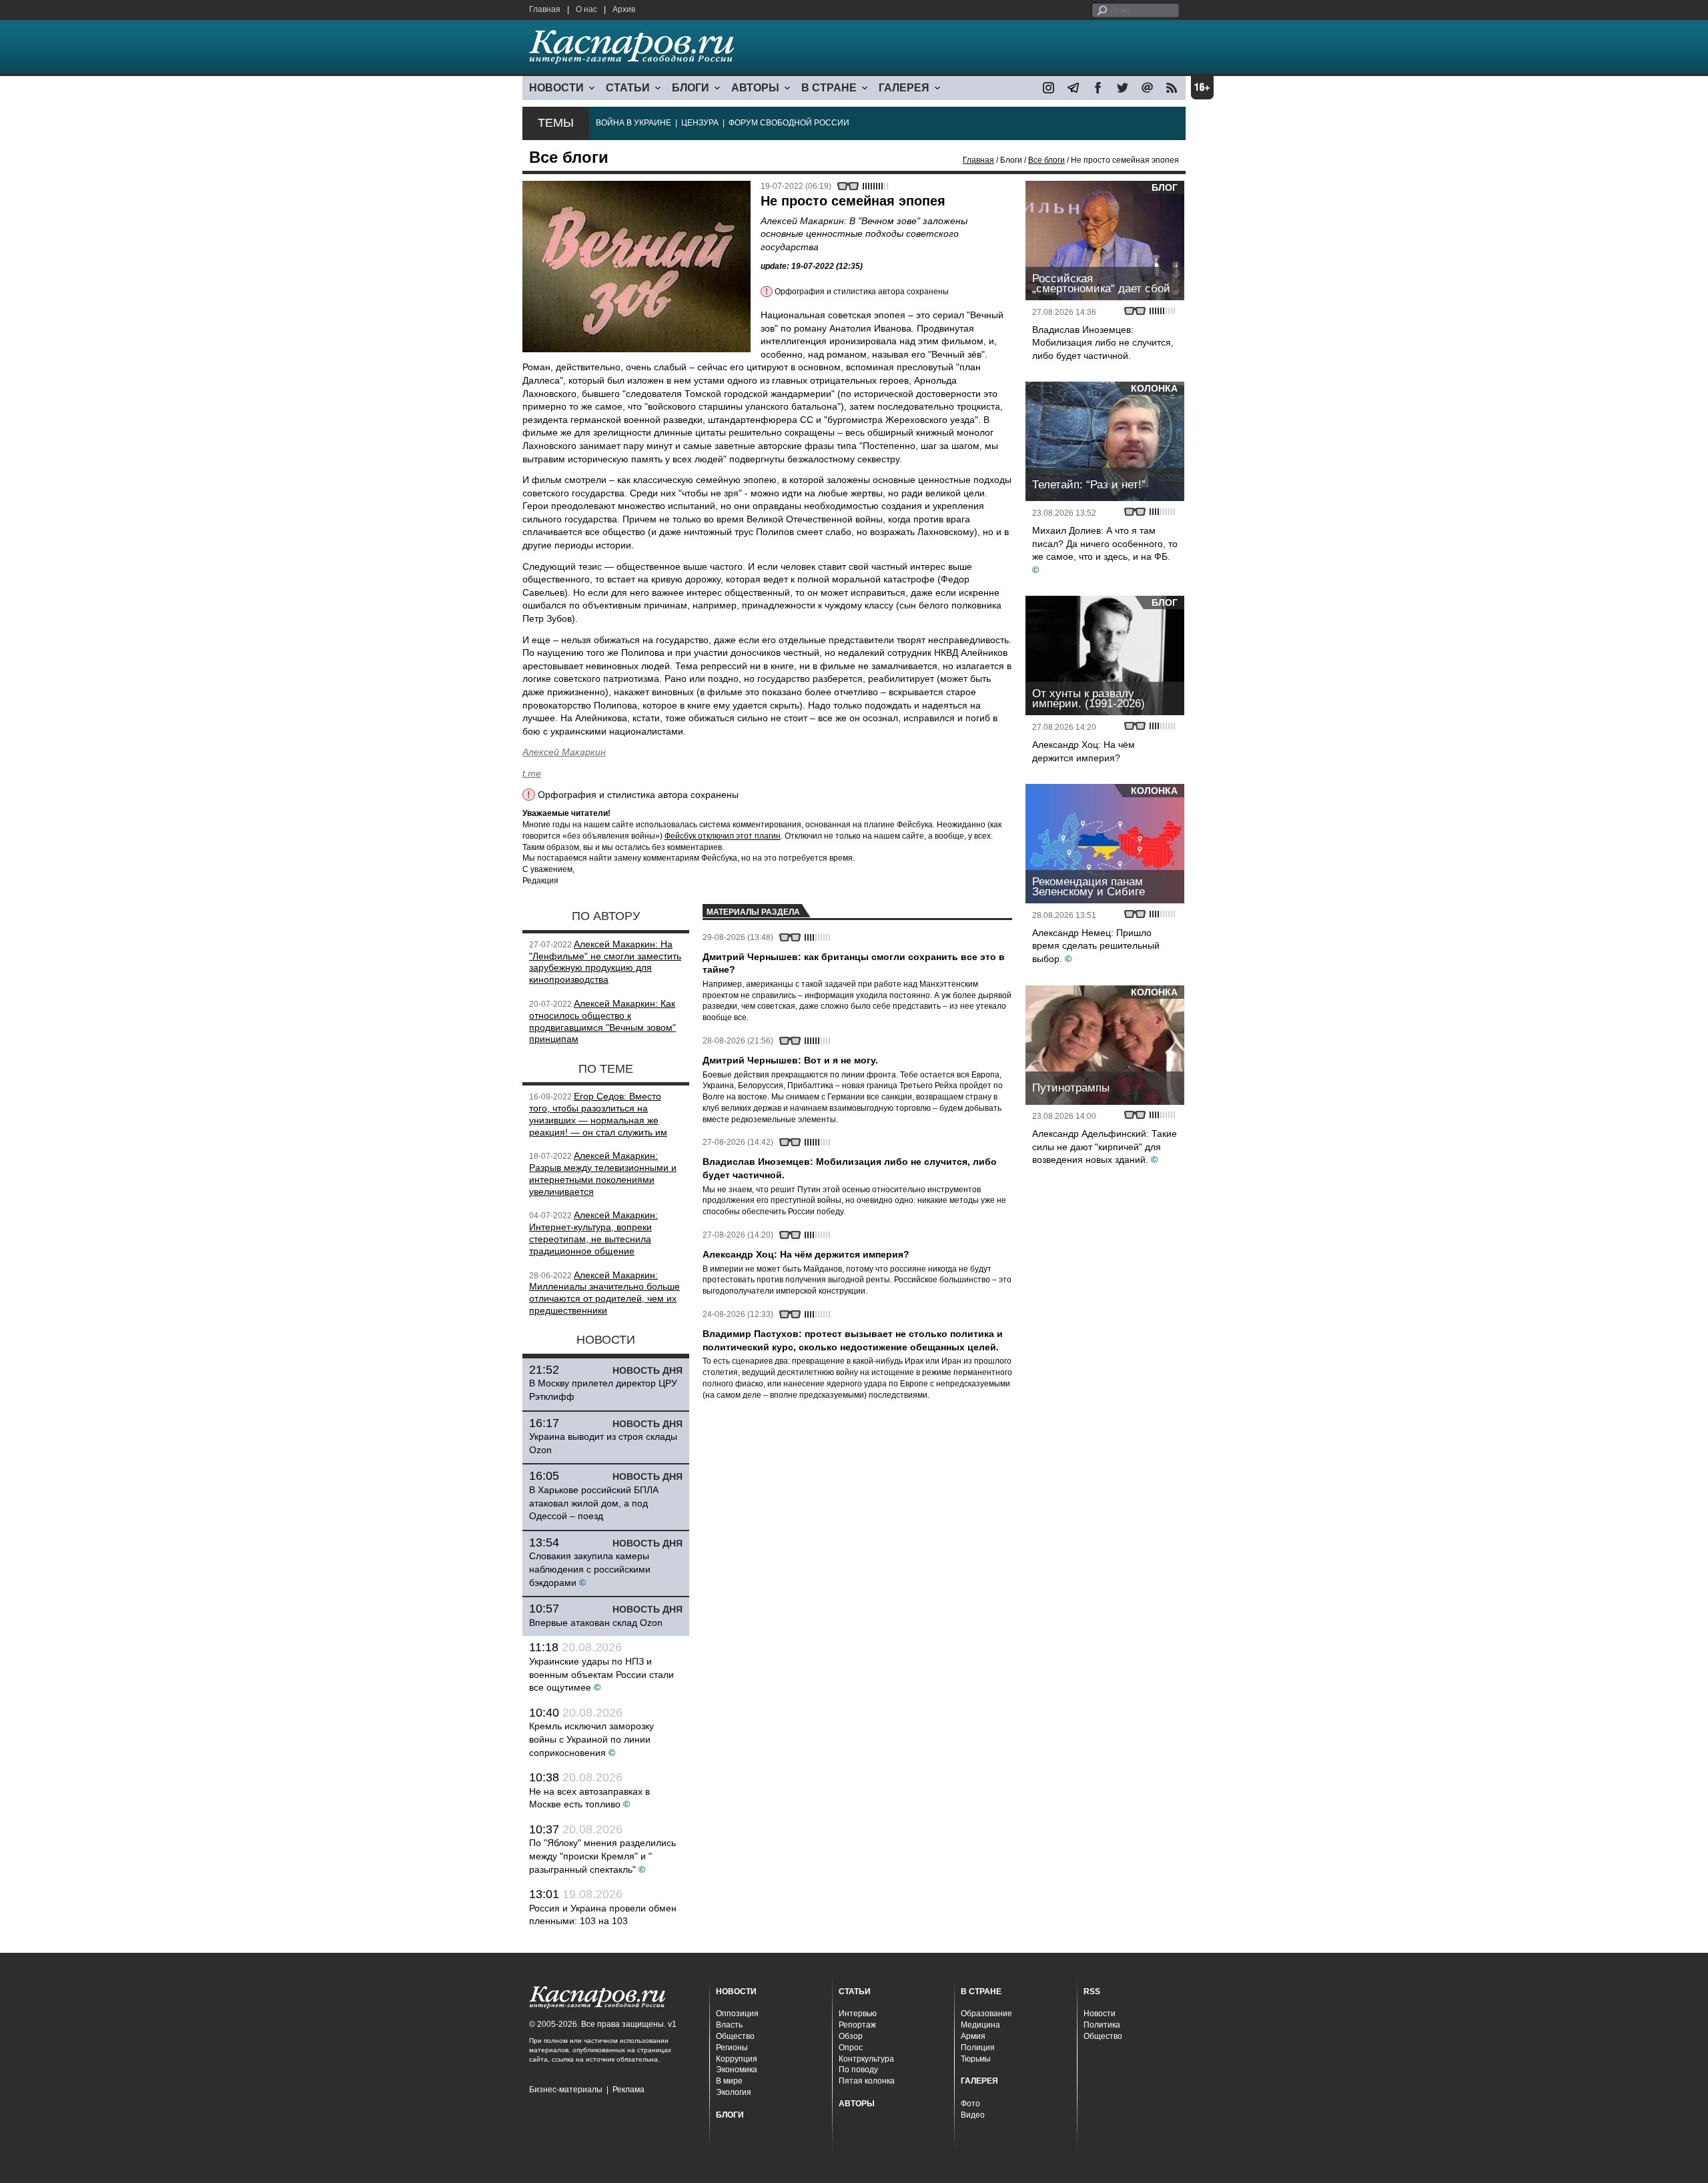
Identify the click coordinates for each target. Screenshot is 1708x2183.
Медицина (980, 2025)
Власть (729, 2025)
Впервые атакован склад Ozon (596, 1623)
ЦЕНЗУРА (700, 123)
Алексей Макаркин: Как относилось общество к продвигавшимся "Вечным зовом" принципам (602, 1021)
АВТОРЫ (755, 88)
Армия (973, 2036)
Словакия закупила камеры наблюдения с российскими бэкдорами (590, 1569)
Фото (970, 2104)
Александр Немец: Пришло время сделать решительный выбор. (1096, 946)
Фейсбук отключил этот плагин (723, 836)
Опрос (851, 2048)
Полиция (978, 2048)
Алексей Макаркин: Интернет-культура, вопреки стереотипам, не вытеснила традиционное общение (593, 1233)
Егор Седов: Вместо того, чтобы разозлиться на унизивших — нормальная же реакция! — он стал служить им (598, 1114)
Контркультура (866, 2059)
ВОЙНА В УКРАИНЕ (633, 123)
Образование (986, 2014)
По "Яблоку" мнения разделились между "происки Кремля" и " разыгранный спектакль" (602, 1856)
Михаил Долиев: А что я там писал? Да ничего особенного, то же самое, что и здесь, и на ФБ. (1105, 543)
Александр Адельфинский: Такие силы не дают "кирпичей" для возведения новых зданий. (1105, 1147)
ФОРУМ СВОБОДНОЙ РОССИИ (789, 123)
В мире (729, 2081)
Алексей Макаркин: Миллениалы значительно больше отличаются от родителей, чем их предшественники (604, 1293)
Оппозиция (737, 2014)
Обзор (851, 2036)
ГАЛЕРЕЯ (904, 88)
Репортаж (857, 2025)
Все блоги (1046, 160)
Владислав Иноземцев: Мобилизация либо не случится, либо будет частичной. (1103, 343)
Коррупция (737, 2059)
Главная (545, 9)
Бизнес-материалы (566, 2090)
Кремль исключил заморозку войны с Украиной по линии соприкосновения (591, 1739)
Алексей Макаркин (564, 752)
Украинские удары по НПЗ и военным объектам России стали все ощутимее (601, 1674)
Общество (735, 2036)
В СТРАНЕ (829, 88)
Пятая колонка (867, 2081)
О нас (586, 9)
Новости (1100, 2014)
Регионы (732, 2048)
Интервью (858, 2014)
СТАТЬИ (628, 88)
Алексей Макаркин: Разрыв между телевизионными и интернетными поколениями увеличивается (603, 1173)
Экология (734, 2092)
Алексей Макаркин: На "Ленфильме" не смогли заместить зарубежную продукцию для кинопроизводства (605, 962)
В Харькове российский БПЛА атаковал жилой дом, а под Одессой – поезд (594, 1503)
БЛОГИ (691, 88)
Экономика (737, 2070)
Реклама (628, 2090)
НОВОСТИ (556, 88)
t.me (532, 773)
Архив (624, 9)
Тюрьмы (976, 2059)
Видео (973, 2115)
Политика (1102, 2025)
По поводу (858, 2070)
